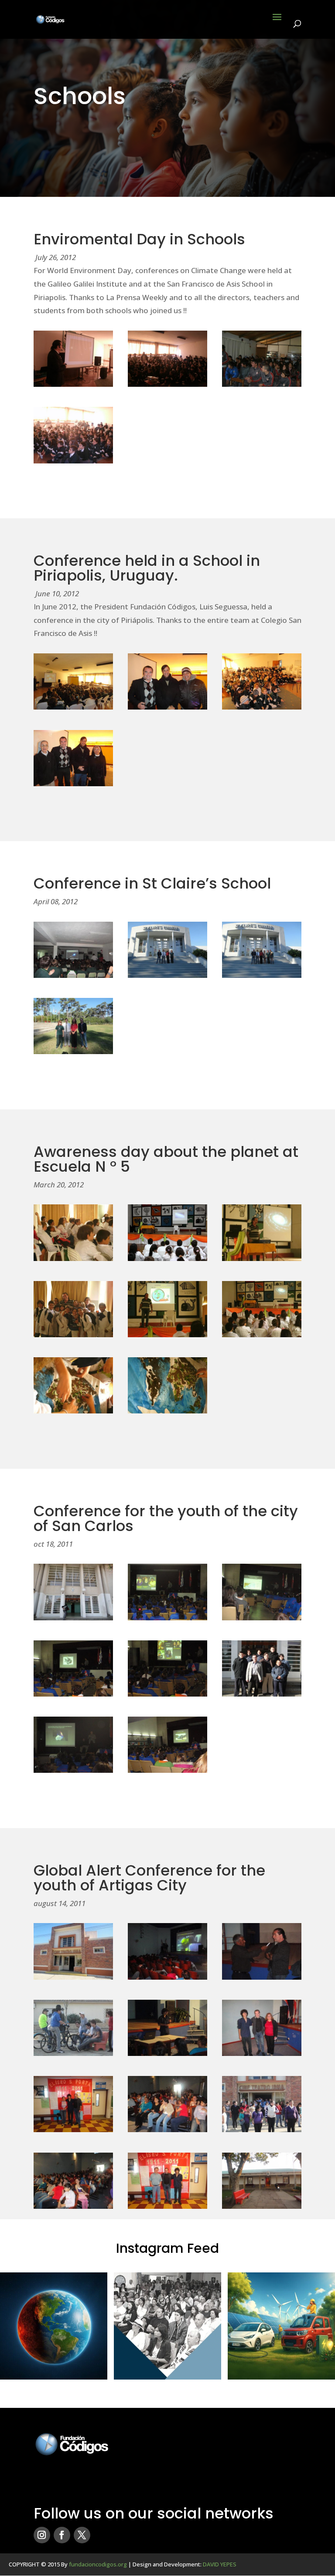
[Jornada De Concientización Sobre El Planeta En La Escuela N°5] (73, 1258)
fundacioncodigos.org (98, 2564)
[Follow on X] (82, 2535)
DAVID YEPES (220, 2564)
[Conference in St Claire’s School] (73, 975)
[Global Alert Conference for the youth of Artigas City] (73, 1977)
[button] (54, 2326)
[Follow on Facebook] (62, 2535)
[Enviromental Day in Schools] (73, 384)
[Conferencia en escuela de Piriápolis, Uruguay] (73, 707)
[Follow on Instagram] (42, 2535)
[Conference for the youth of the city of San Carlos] (73, 1618)
